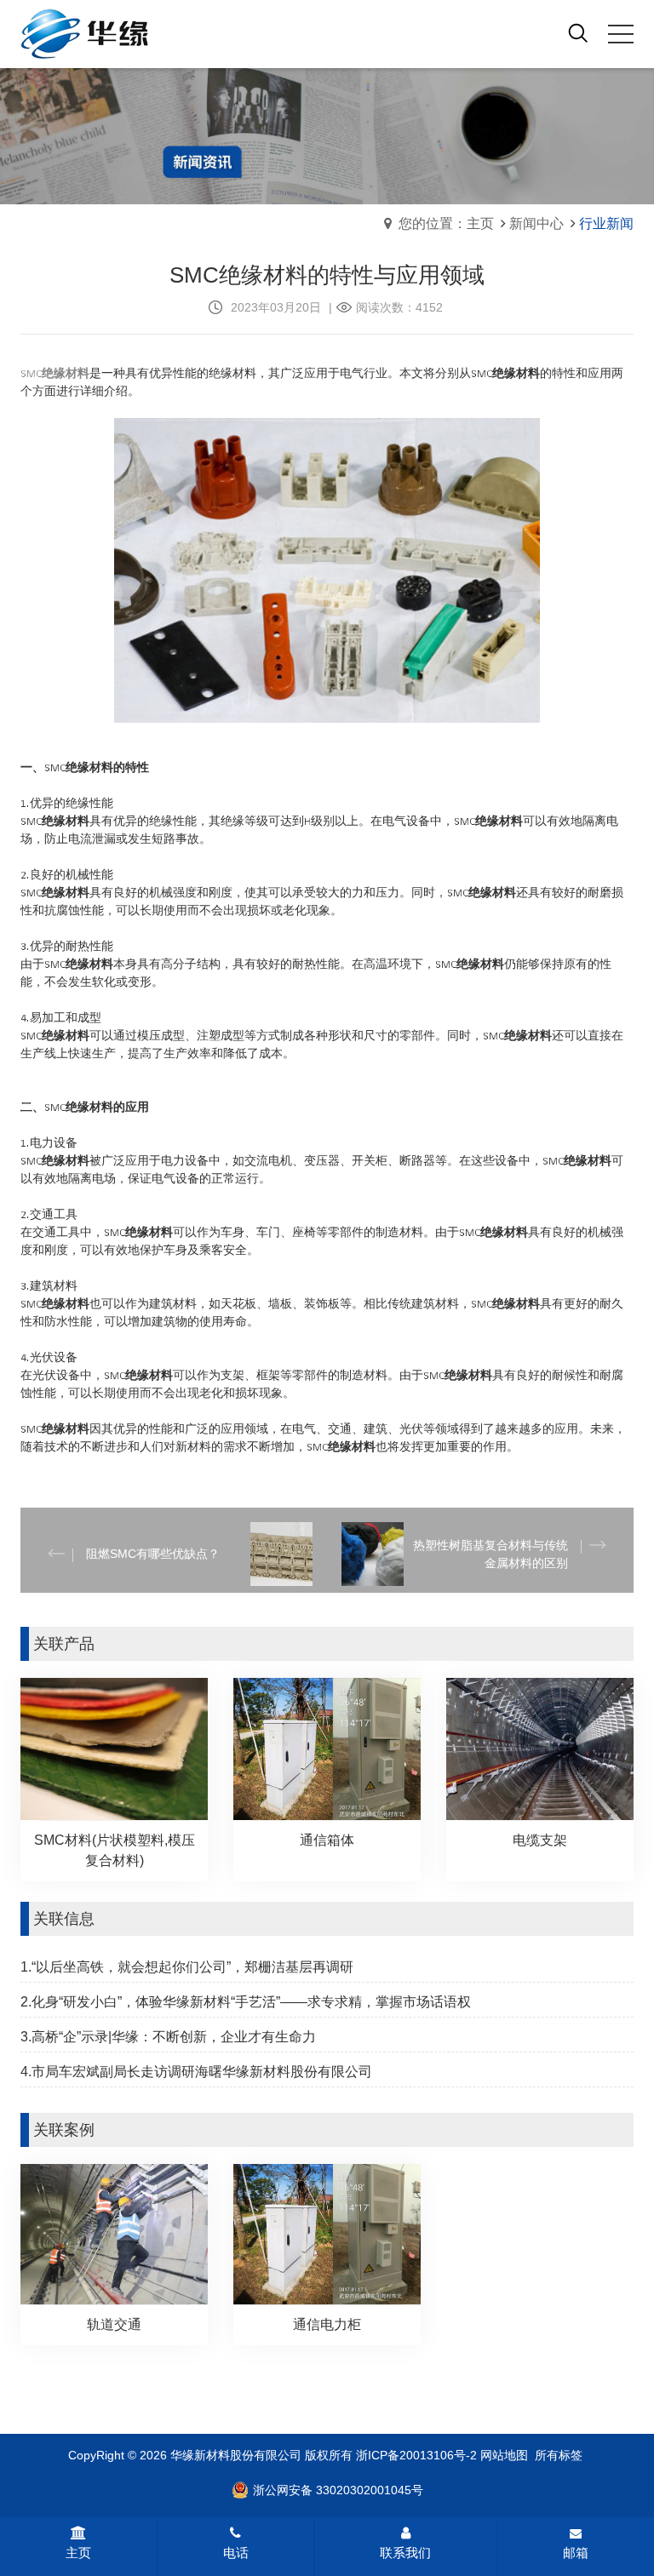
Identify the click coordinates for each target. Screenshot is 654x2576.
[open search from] (578, 32)
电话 (236, 2553)
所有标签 (559, 2455)
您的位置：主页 (446, 223)
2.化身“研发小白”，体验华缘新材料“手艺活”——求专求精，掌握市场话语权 (246, 2002)
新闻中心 (536, 223)
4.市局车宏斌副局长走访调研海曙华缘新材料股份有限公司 (196, 2072)
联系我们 (405, 2553)
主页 (78, 2553)
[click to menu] (621, 34)
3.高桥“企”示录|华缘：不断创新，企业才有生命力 (168, 2037)
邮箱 (576, 2553)
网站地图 (504, 2455)
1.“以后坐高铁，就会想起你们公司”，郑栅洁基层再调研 (187, 1967)
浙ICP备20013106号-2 (416, 2455)
